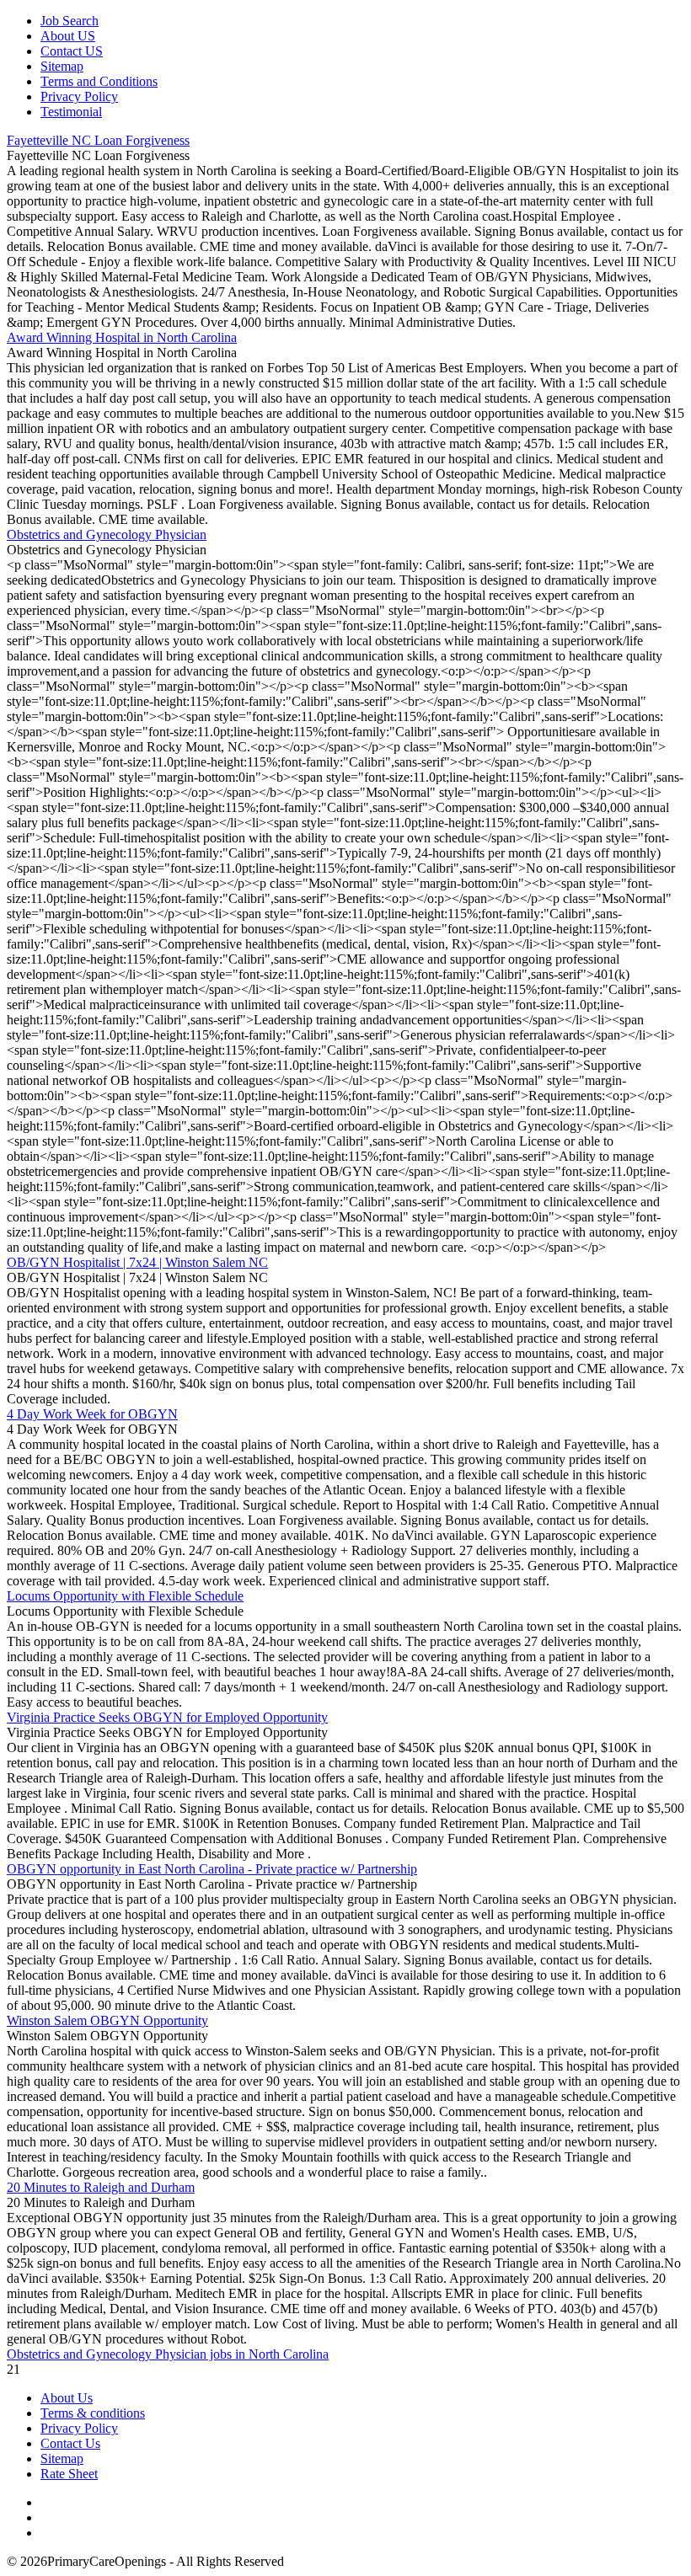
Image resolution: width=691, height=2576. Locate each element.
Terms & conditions (93, 2413)
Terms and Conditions (99, 81)
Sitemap (62, 66)
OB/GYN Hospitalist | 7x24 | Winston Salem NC (137, 1262)
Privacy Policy (79, 96)
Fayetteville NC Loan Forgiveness (98, 140)
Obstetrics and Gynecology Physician (107, 534)
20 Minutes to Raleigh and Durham (101, 2187)
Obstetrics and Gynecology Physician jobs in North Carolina (168, 2354)
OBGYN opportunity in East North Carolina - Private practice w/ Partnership (212, 1869)
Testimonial (71, 112)
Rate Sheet (69, 2474)
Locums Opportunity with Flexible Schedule (125, 1596)
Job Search (70, 21)
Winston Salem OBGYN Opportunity (107, 2020)
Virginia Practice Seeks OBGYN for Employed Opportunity (167, 1717)
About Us (67, 2398)
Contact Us (70, 2443)
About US (68, 36)
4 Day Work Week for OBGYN (92, 1414)
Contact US (72, 51)
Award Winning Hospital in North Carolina (122, 337)
